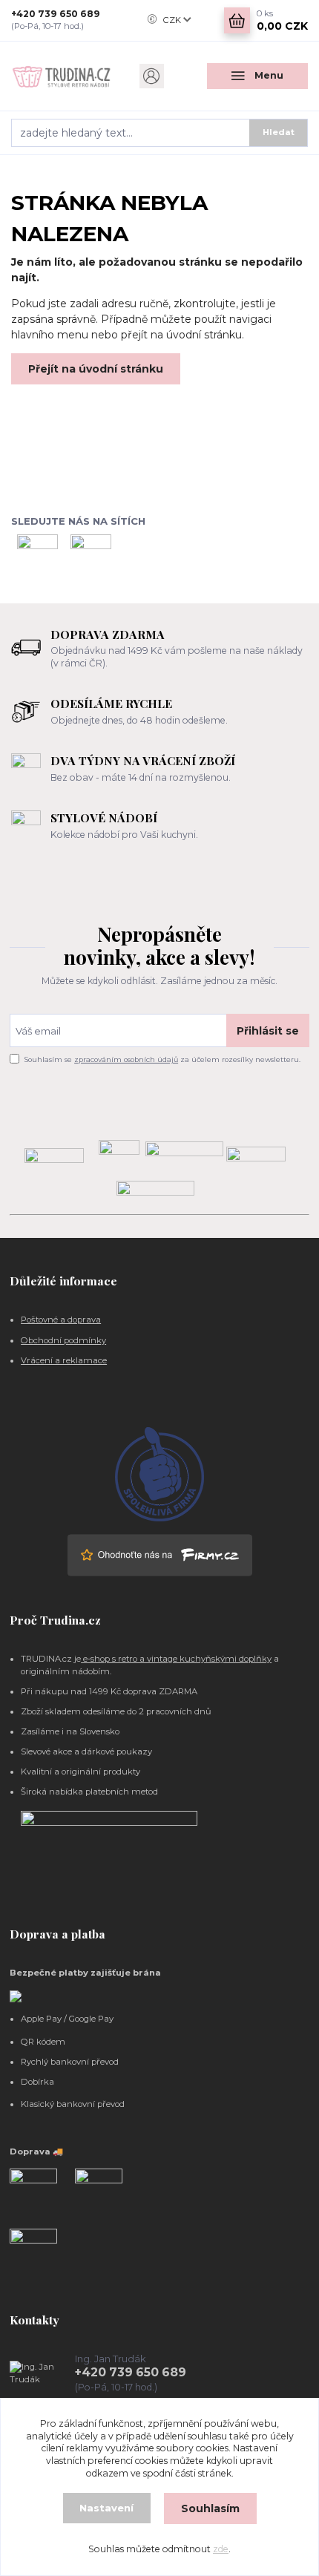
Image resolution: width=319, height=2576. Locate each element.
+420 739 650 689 (56, 14)
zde (221, 2549)
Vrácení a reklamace (64, 1360)
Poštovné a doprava (61, 1320)
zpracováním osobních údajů (126, 1059)
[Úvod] (62, 76)
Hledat (279, 132)
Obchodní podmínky (63, 1340)
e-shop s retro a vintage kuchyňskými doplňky (176, 1659)
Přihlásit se (268, 1031)
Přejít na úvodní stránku (96, 369)
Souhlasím (210, 2508)
